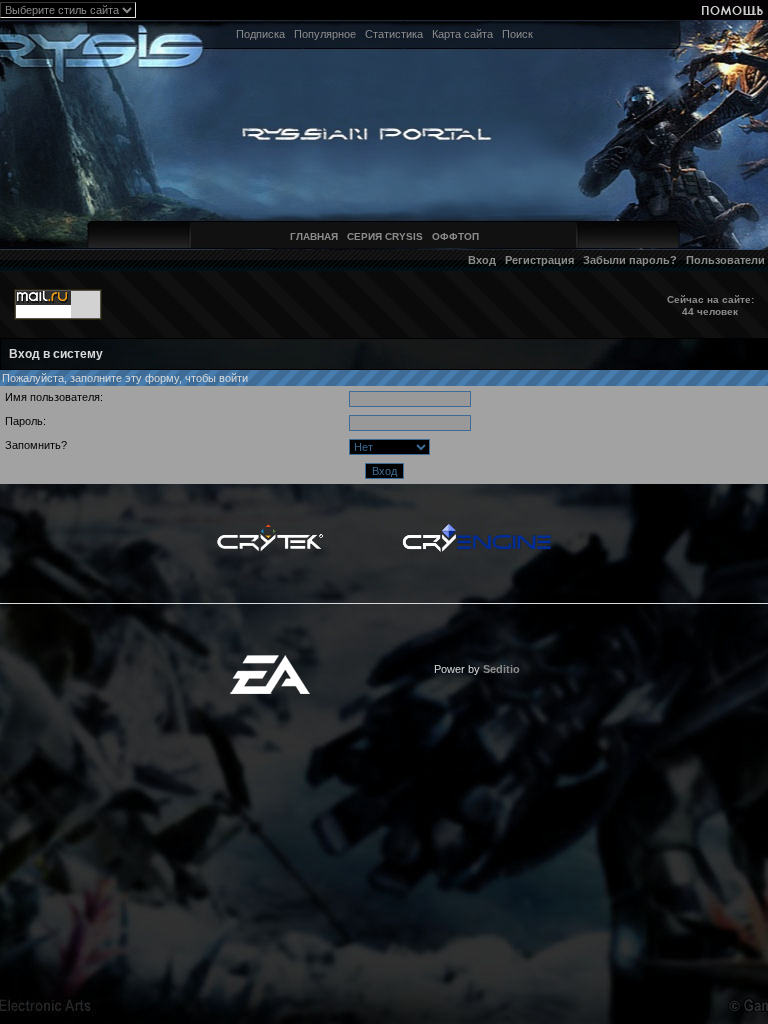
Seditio (501, 669)
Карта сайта (462, 34)
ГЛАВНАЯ (314, 236)
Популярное (325, 34)
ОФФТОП (455, 236)
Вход (482, 260)
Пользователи (725, 260)
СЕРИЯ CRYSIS (385, 236)
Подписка (260, 34)
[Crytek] (270, 529)
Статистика (394, 34)
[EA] (270, 661)
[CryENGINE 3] (476, 529)
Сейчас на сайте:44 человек (710, 305)
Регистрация (539, 260)
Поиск (517, 34)
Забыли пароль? (630, 260)
